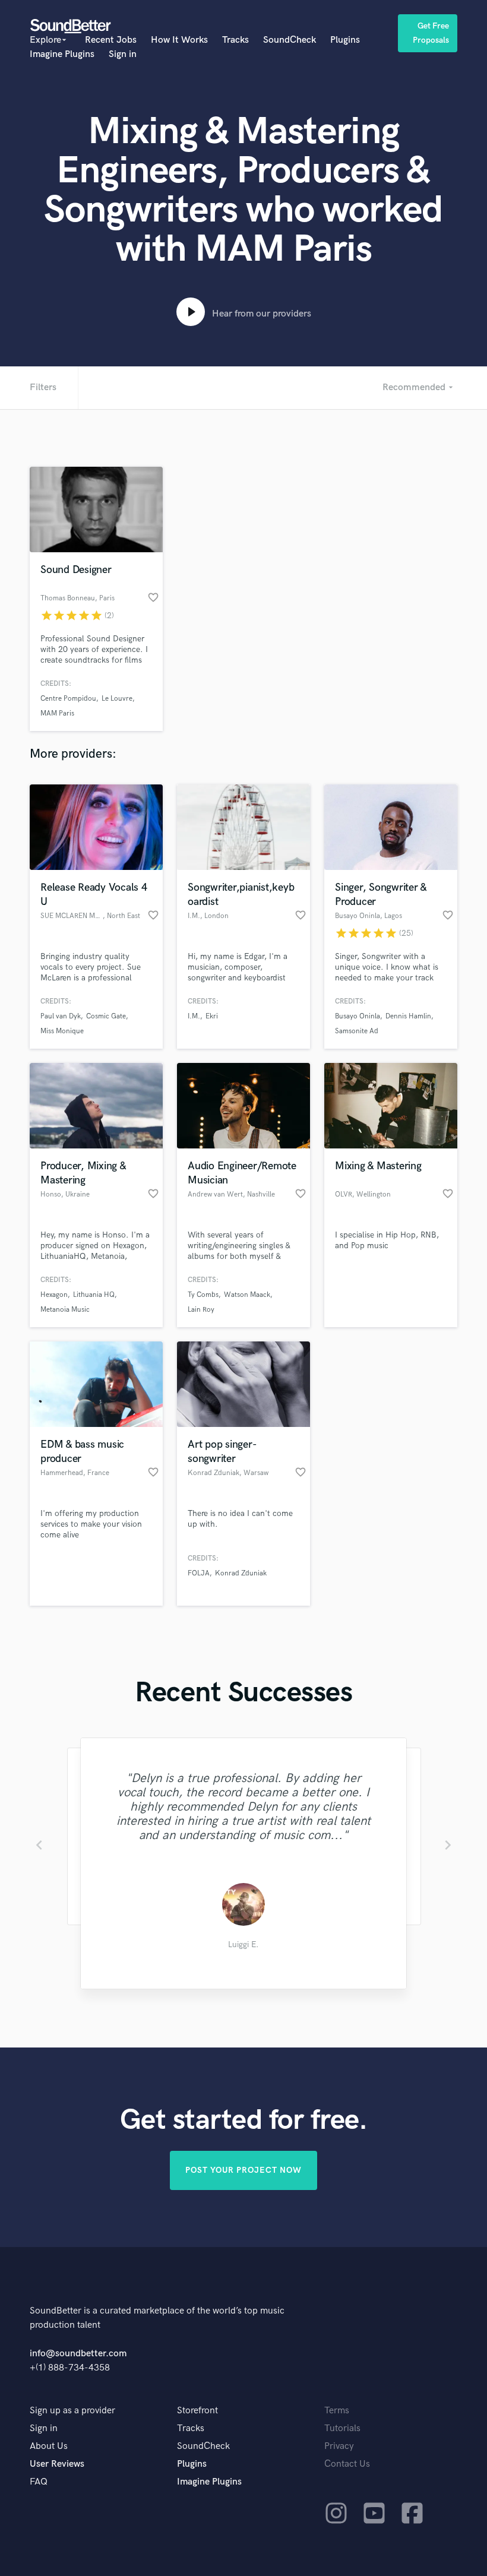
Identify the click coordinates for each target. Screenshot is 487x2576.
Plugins (345, 40)
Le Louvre (117, 699)
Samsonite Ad (357, 1031)
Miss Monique (62, 1031)
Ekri (212, 1016)
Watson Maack (247, 1295)
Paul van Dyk (61, 1016)
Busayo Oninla (358, 1016)
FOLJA (199, 1573)
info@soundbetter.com (78, 2354)
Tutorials (342, 2428)
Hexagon (54, 1295)
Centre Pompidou (68, 699)
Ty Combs (203, 1295)
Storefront (197, 2411)
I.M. (194, 1016)
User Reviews (57, 2464)
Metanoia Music (65, 1310)
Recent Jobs (111, 40)
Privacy (339, 2446)
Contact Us (347, 2464)
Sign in (123, 54)
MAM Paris (57, 713)
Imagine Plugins (62, 54)
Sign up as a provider (72, 2411)
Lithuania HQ (94, 1295)
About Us (49, 2446)
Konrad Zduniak (241, 1573)
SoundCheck (290, 40)
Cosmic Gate (106, 1016)
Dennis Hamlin (408, 1016)
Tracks (235, 40)
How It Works (179, 40)
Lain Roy (201, 1310)
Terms (337, 2411)
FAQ (39, 2482)
